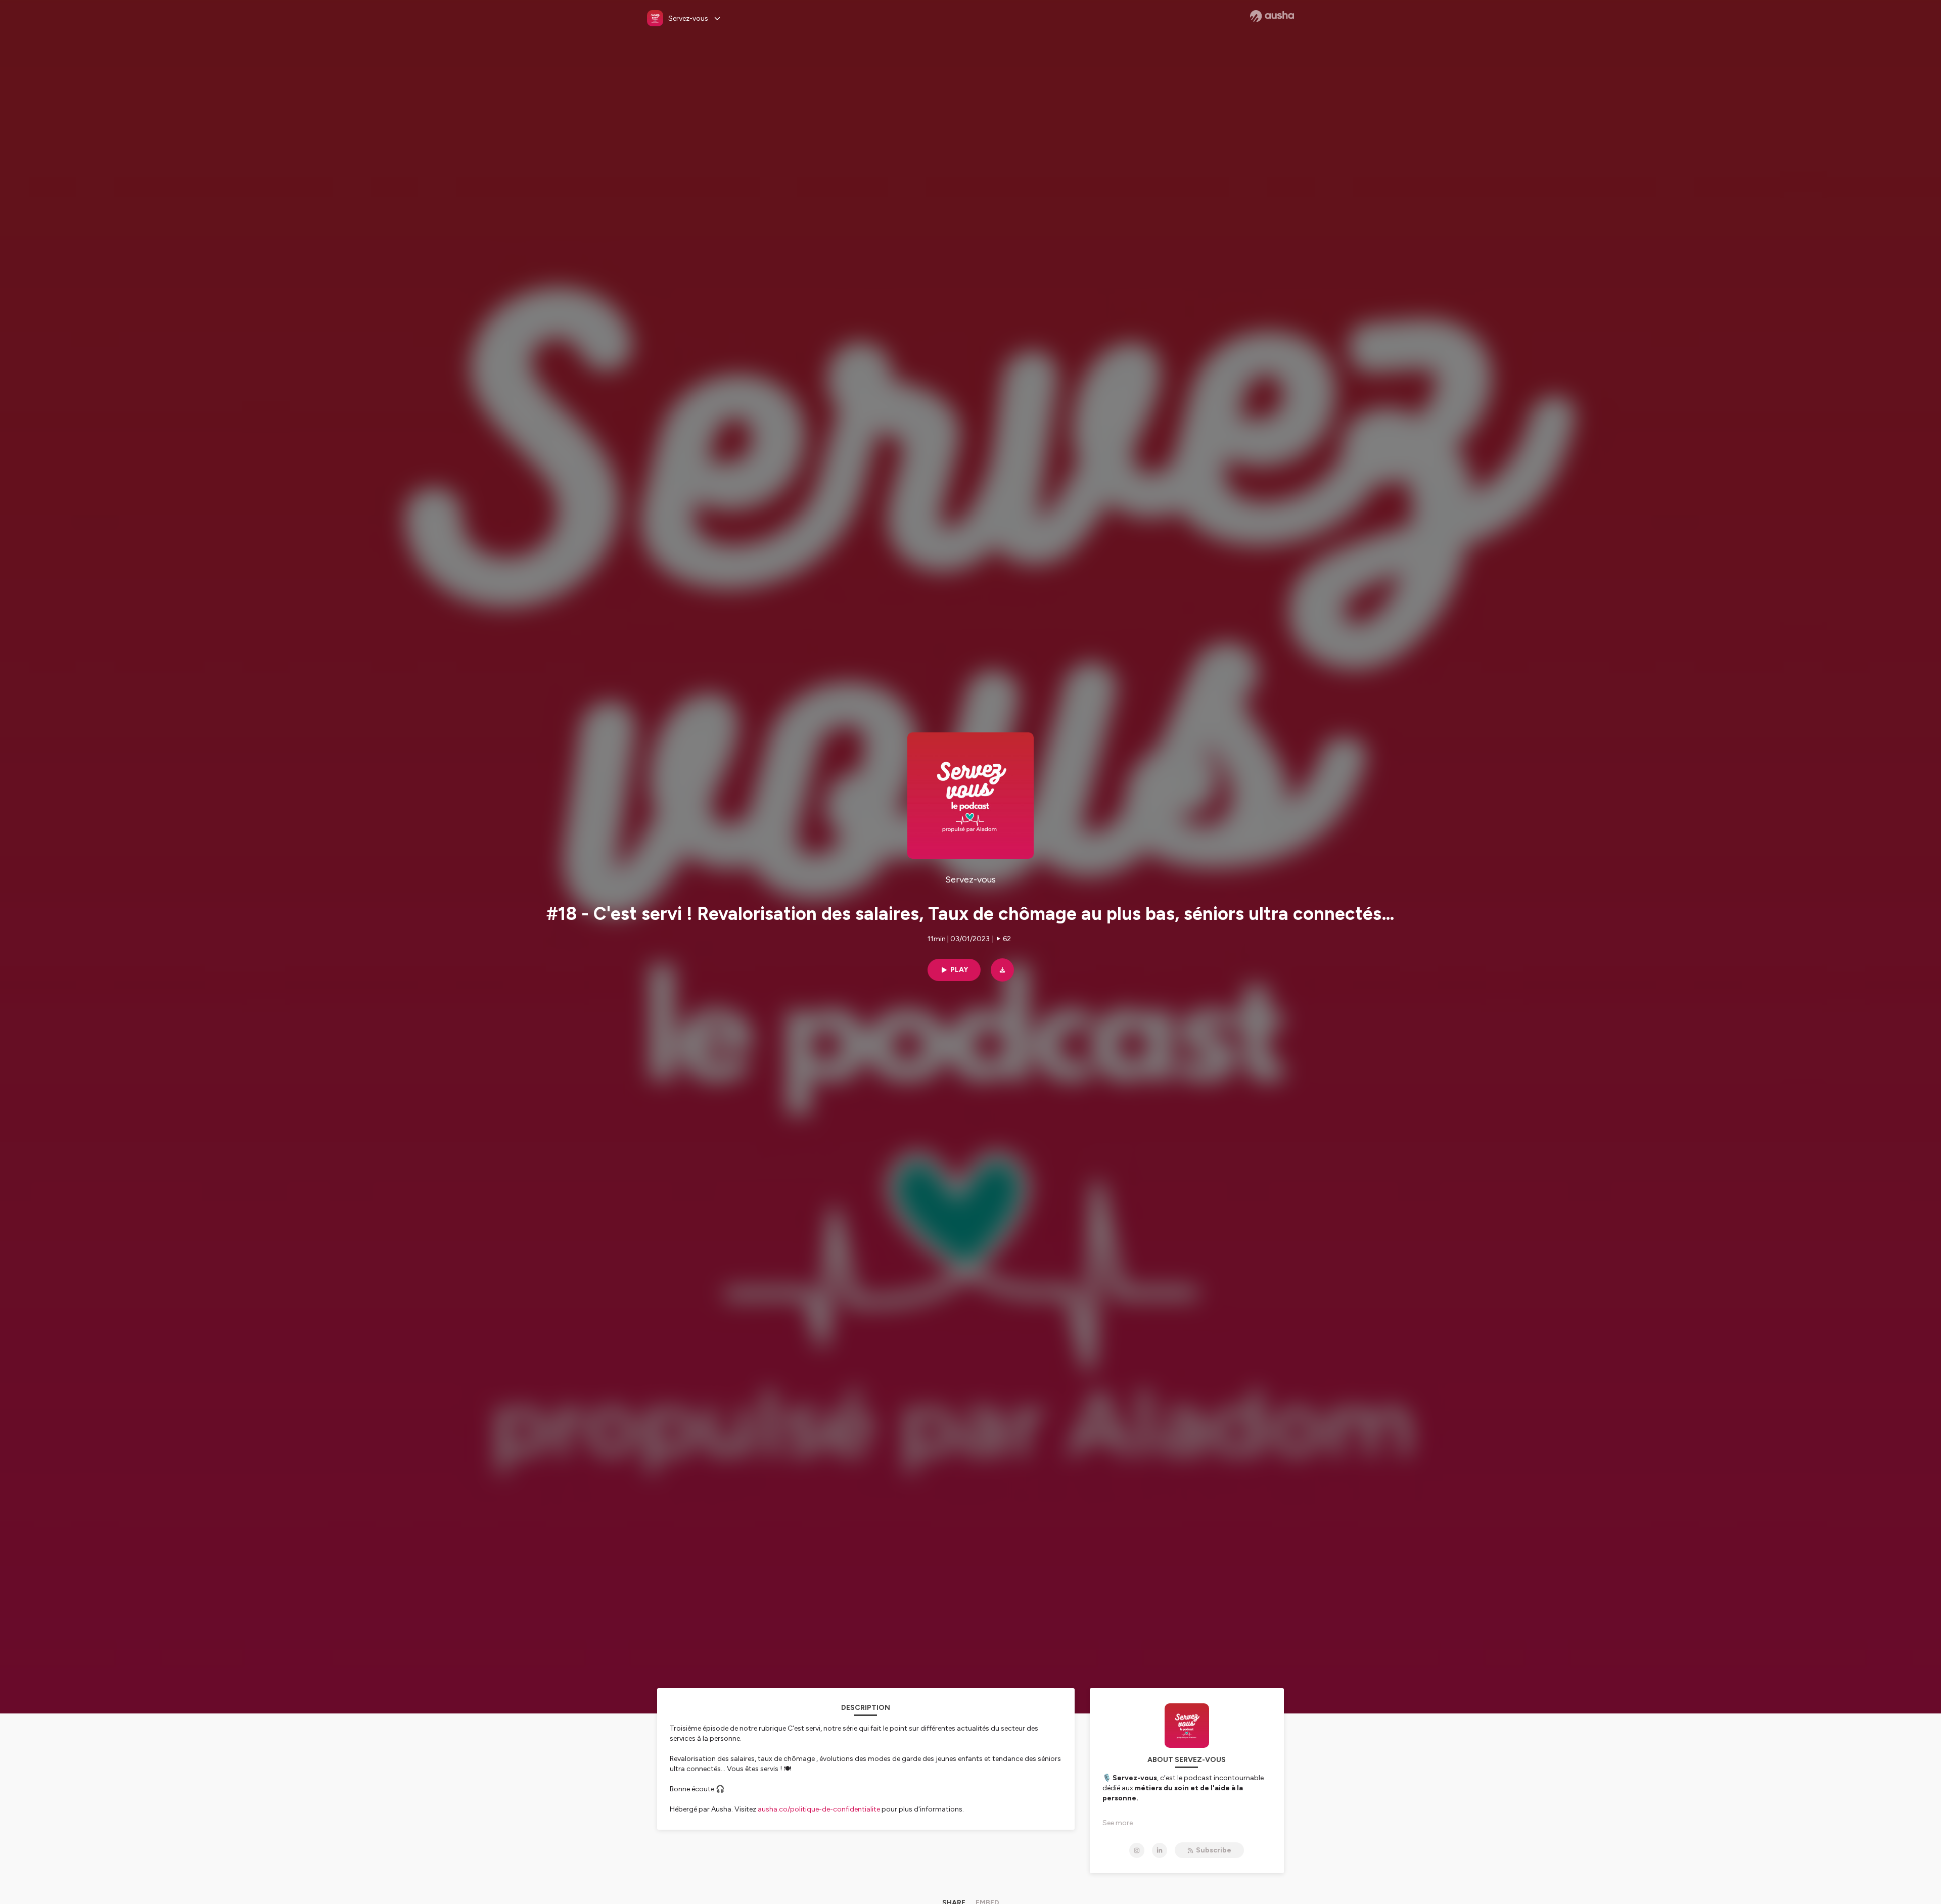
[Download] (1002, 970)
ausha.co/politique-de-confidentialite (819, 1809)
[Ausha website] (1272, 16)
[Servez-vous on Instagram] (1137, 1850)
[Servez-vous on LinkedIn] (1160, 1850)
